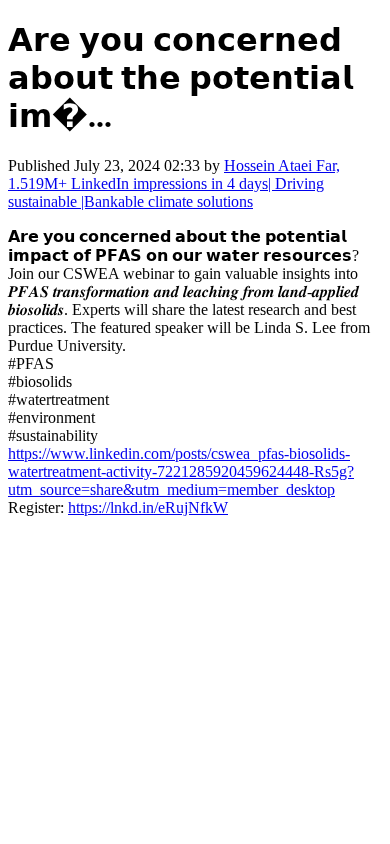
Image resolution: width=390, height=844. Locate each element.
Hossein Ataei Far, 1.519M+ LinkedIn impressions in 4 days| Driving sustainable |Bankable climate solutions (174, 183)
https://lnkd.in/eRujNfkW (148, 507)
